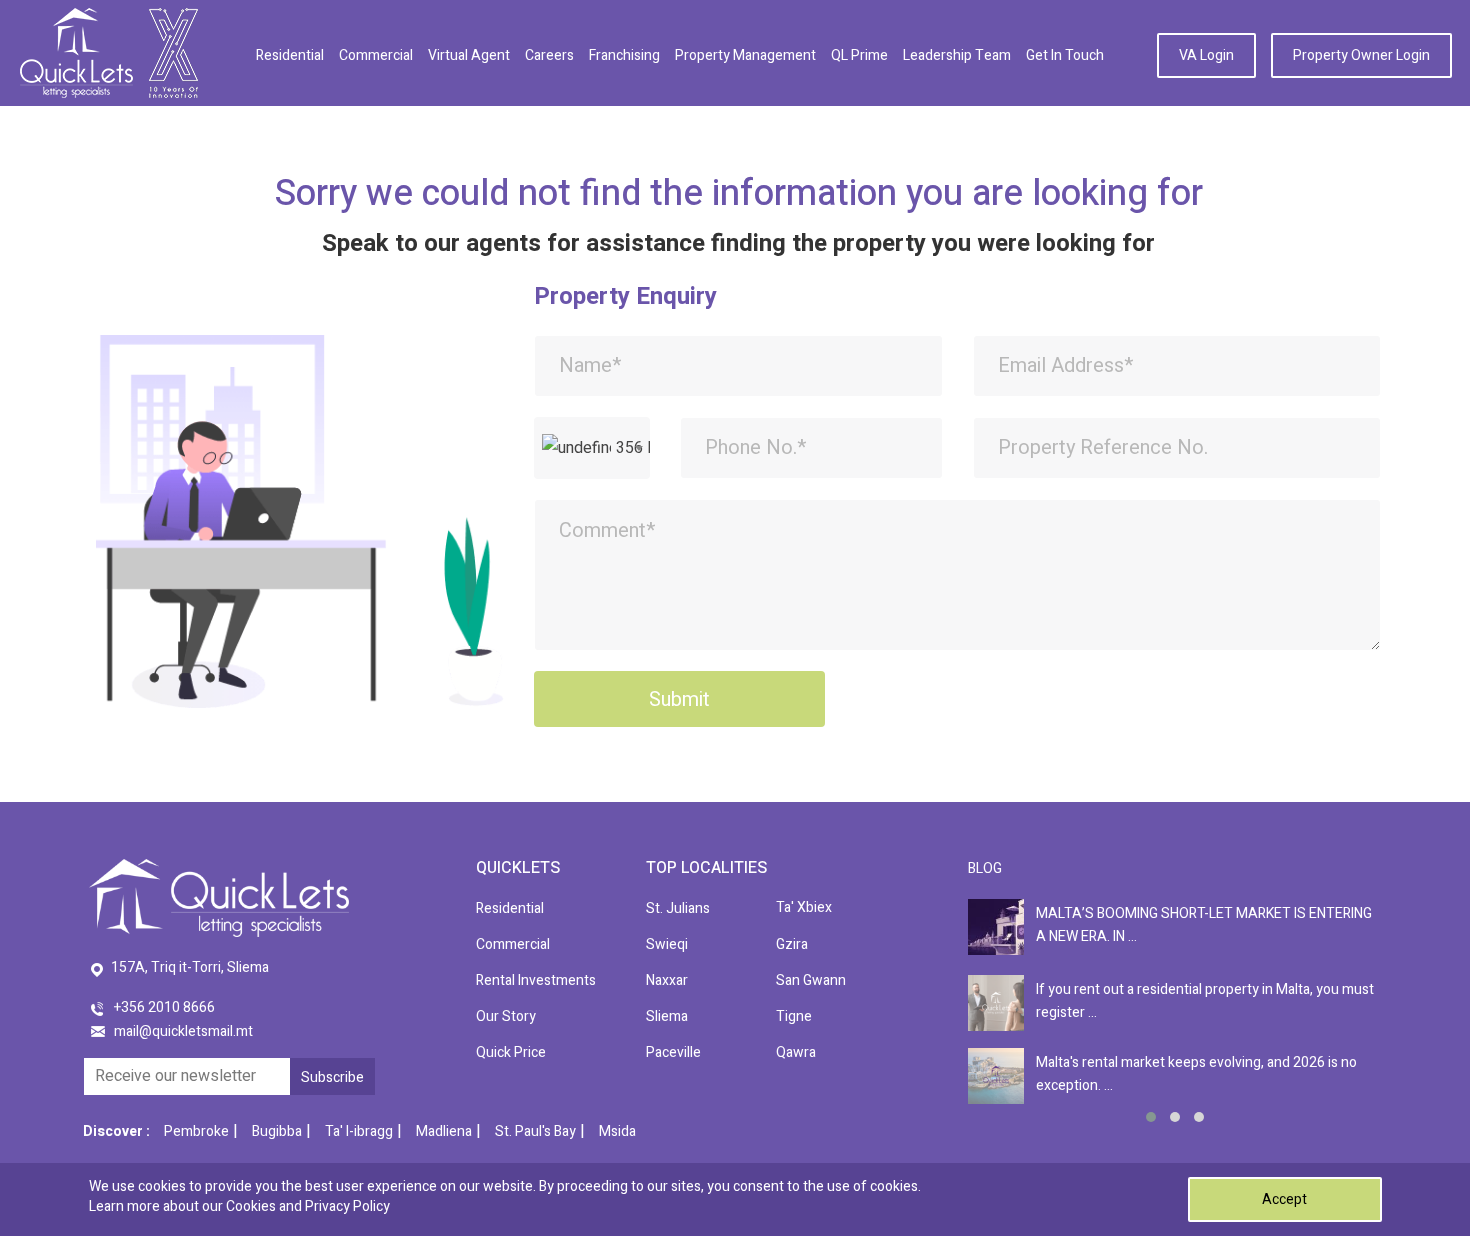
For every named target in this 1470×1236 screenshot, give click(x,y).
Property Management (745, 55)
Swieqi (667, 944)
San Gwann (811, 980)
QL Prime (859, 55)
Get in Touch (1065, 55)
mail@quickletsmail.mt (183, 1031)
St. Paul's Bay (535, 1131)
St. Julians (678, 908)
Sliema (667, 1016)
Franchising (624, 55)
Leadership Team (957, 55)
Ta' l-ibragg (359, 1131)
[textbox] (592, 448)
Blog (985, 868)
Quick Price (511, 1052)
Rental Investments (536, 980)
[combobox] (592, 448)
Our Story (506, 1016)
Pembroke (196, 1131)
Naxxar (667, 980)
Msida (617, 1131)
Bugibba (277, 1131)
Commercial (376, 55)
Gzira (792, 944)
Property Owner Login (1361, 55)
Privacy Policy (347, 1206)
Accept (1284, 1199)
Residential (290, 55)
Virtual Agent (469, 55)
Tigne (794, 1016)
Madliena (444, 1131)
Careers (549, 55)
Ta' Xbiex (804, 907)
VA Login (1206, 55)
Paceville (673, 1052)
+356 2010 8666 (164, 1007)
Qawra (796, 1052)
